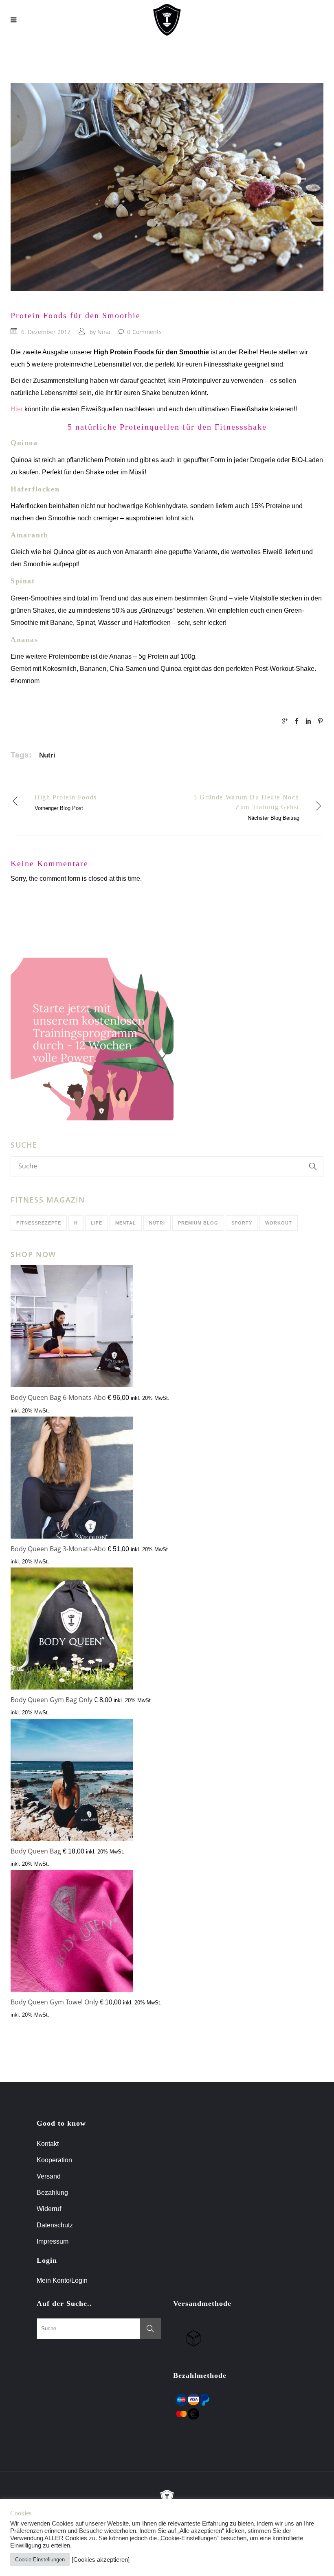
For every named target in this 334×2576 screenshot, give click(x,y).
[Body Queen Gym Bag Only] (72, 1630)
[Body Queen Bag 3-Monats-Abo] (72, 1479)
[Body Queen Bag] (72, 1782)
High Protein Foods (66, 797)
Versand (49, 2176)
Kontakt (48, 2144)
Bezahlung (52, 2193)
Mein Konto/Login (63, 2280)
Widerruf (49, 2209)
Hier (17, 409)
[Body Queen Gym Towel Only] (72, 1933)
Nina (104, 332)
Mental (126, 1223)
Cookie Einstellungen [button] (40, 2560)
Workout (279, 1223)
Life (97, 1223)
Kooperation (54, 2160)
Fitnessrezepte (39, 1223)
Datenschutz (55, 2225)
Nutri (47, 755)
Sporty (242, 1223)
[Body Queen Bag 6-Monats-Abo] (72, 1328)
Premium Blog (198, 1223)
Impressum (53, 2241)
